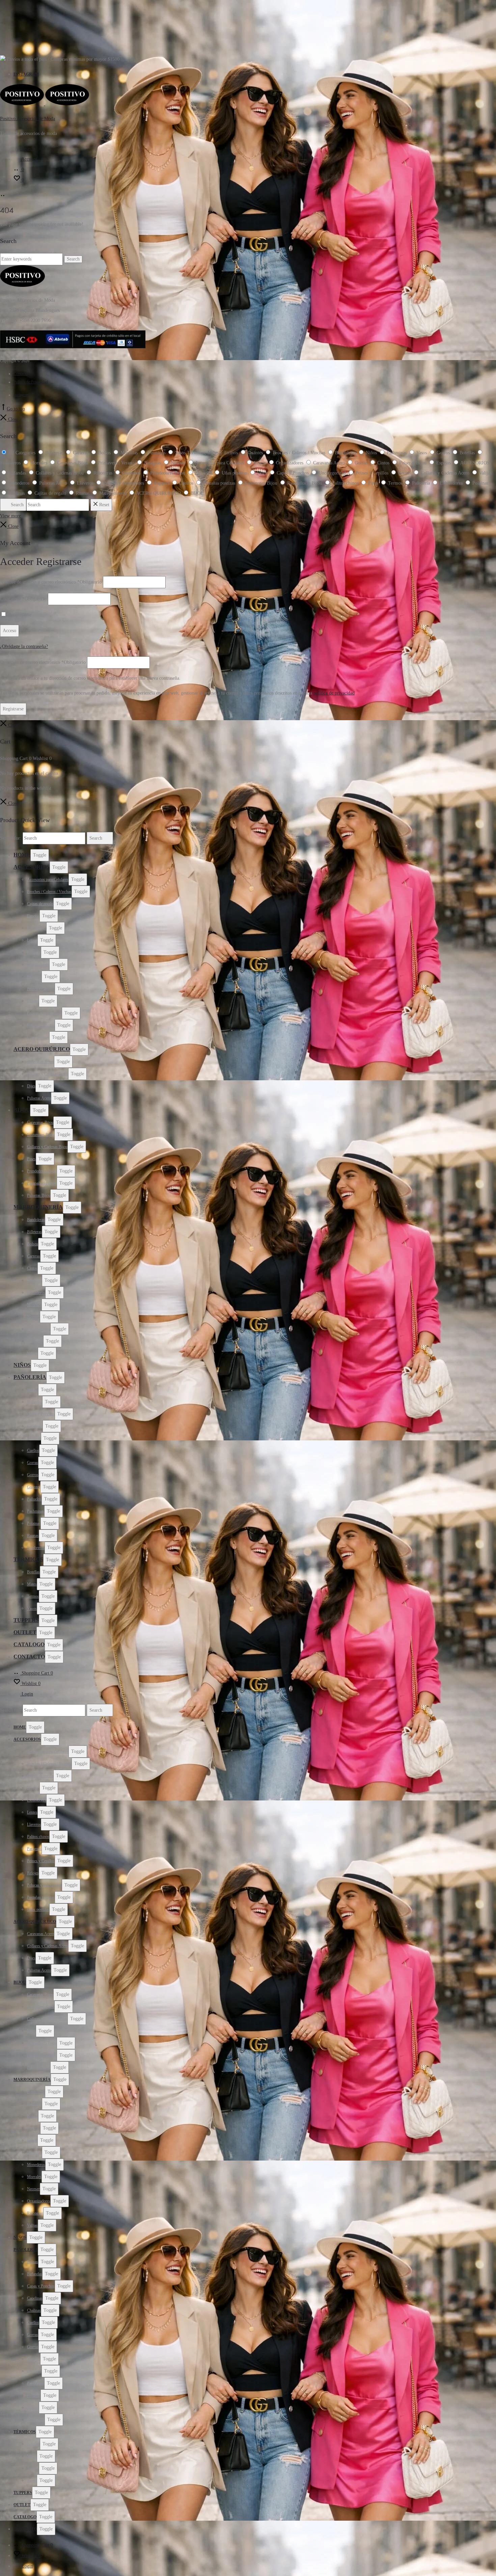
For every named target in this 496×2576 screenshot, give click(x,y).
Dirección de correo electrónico (43, 662)
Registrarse (13, 709)
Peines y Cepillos (41, 989)
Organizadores (39, 1329)
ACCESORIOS (32, 867)
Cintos (32, 1268)
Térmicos (28, 1559)
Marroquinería (38, 1207)
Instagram (26, 74)
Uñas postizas (38, 1037)
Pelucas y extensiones (44, 1013)
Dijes (31, 1086)
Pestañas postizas (41, 1025)
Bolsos (33, 1244)
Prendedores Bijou (42, 1171)
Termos (33, 1596)
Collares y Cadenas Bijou (47, 1147)
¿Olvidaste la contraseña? (24, 646)
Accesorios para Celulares (48, 879)
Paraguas (34, 977)
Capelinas (35, 1426)
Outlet (25, 1632)
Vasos (32, 1608)
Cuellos (33, 1450)
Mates (32, 1584)
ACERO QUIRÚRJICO (42, 1049)
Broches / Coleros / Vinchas (49, 892)
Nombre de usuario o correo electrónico (51, 582)
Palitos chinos (38, 965)
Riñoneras (35, 1341)
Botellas (33, 1572)
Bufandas (35, 1402)
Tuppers (26, 1620)
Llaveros (34, 952)
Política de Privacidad (31, 382)
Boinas (33, 1390)
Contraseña (23, 599)
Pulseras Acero (39, 1098)
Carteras (34, 1256)
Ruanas (33, 1536)
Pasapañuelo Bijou (42, 1183)
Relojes (33, 1001)
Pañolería (30, 1377)
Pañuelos (34, 1499)
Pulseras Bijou (39, 1195)
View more (10, 516)
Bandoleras (36, 1220)
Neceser (33, 1317)
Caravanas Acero (40, 1062)
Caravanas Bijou (40, 1122)
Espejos (33, 916)
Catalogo (29, 1644)
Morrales (34, 1305)
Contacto (21, 374)
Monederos (36, 1293)
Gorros (33, 1475)
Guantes (34, 1487)
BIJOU (22, 1110)
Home (22, 855)
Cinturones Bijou (41, 1135)
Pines (31, 1159)
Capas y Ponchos (41, 1414)
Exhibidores (37, 928)
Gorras (33, 1463)
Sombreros (36, 1548)
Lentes (32, 940)
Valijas (32, 1353)
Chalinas (34, 1438)
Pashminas (36, 1511)
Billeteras (34, 1232)
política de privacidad (334, 693)
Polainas (34, 1523)
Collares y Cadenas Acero (48, 1074)
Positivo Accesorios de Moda (27, 119)
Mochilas (34, 1280)
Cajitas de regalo (40, 904)
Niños (22, 1365)
